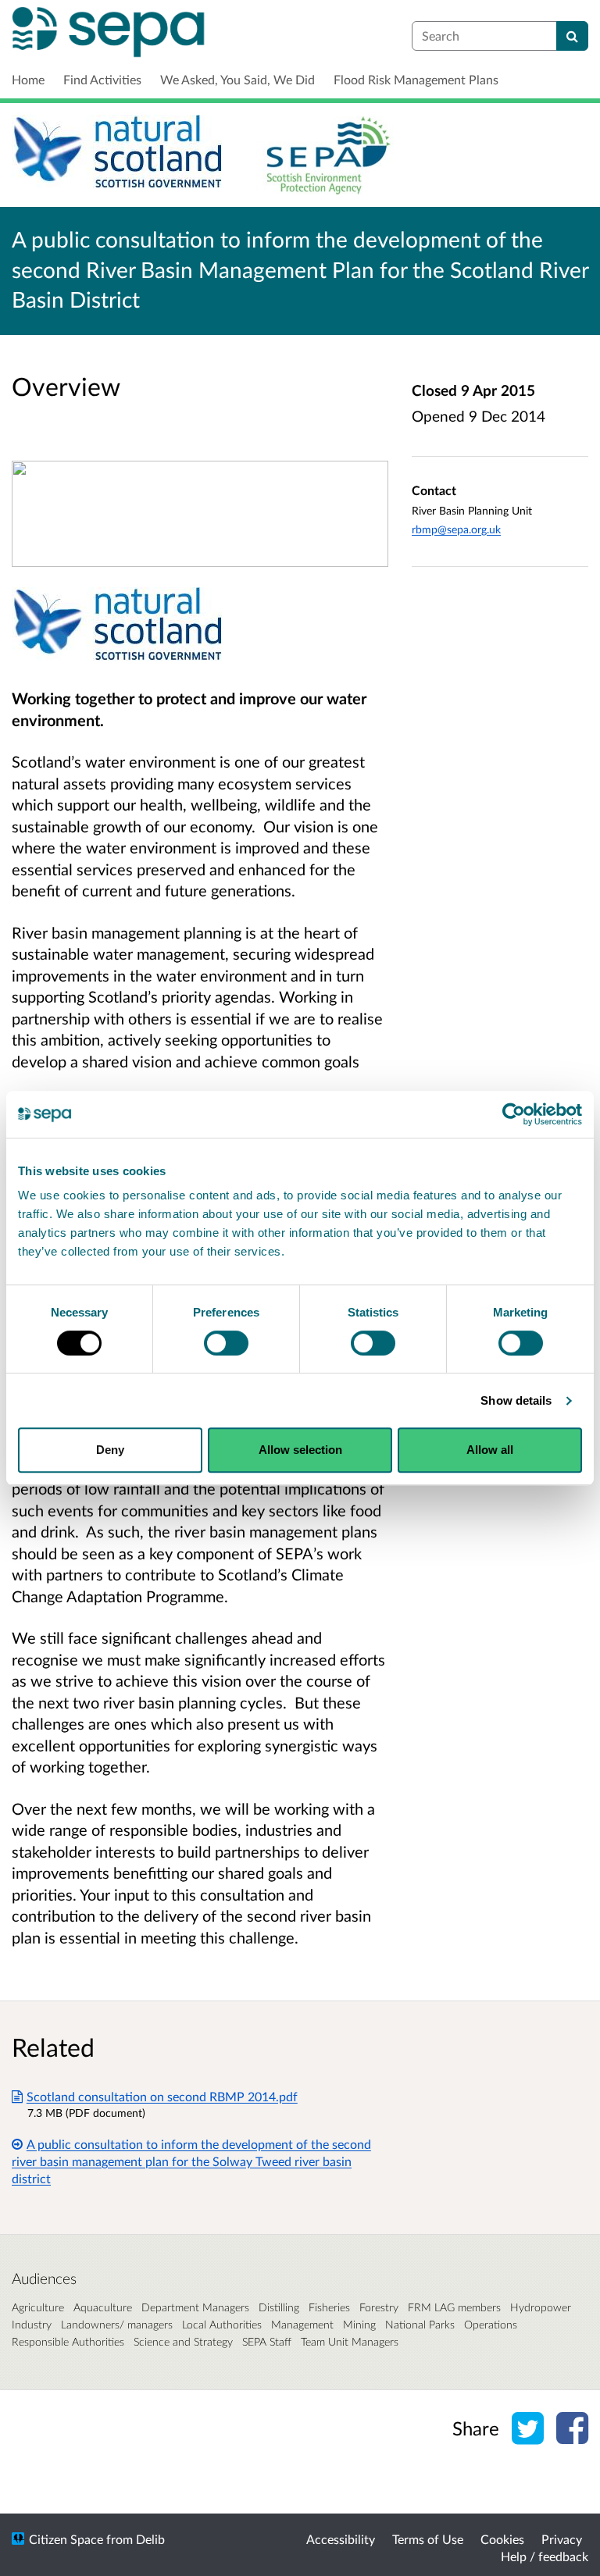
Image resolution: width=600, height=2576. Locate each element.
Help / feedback (545, 2556)
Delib (150, 2539)
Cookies (502, 2539)
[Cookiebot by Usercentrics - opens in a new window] (514, 1114)
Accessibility (341, 2539)
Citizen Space (66, 2539)
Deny (110, 1450)
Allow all (490, 1450)
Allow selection (300, 1450)
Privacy (562, 2539)
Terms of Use (428, 2539)
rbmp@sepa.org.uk (456, 529)
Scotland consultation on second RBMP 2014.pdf (162, 2096)
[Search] (572, 36)
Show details (516, 1400)
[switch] (226, 1343)
